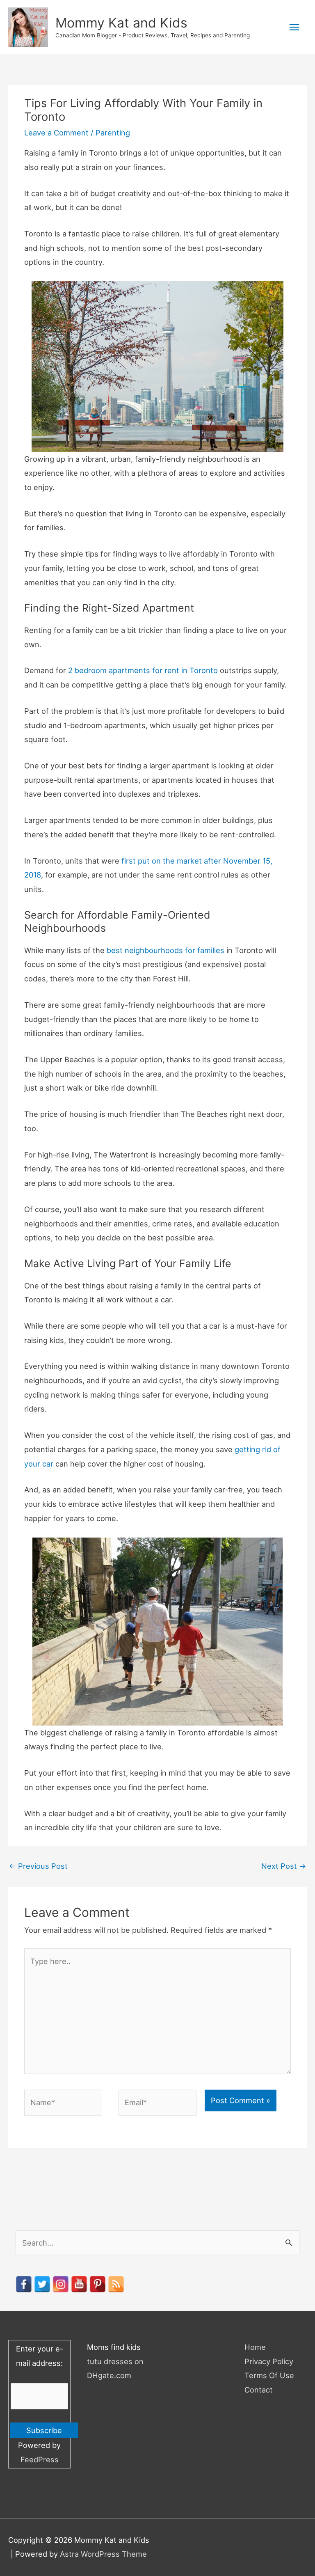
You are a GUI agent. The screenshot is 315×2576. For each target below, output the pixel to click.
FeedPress (40, 2459)
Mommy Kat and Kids (121, 23)
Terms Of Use (269, 2375)
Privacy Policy (269, 2361)
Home (255, 2347)
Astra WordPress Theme (103, 2554)
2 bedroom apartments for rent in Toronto (143, 670)
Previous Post (38, 1866)
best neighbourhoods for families (165, 950)
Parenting (113, 133)
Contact (259, 2390)
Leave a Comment (56, 133)
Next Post (284, 1866)
